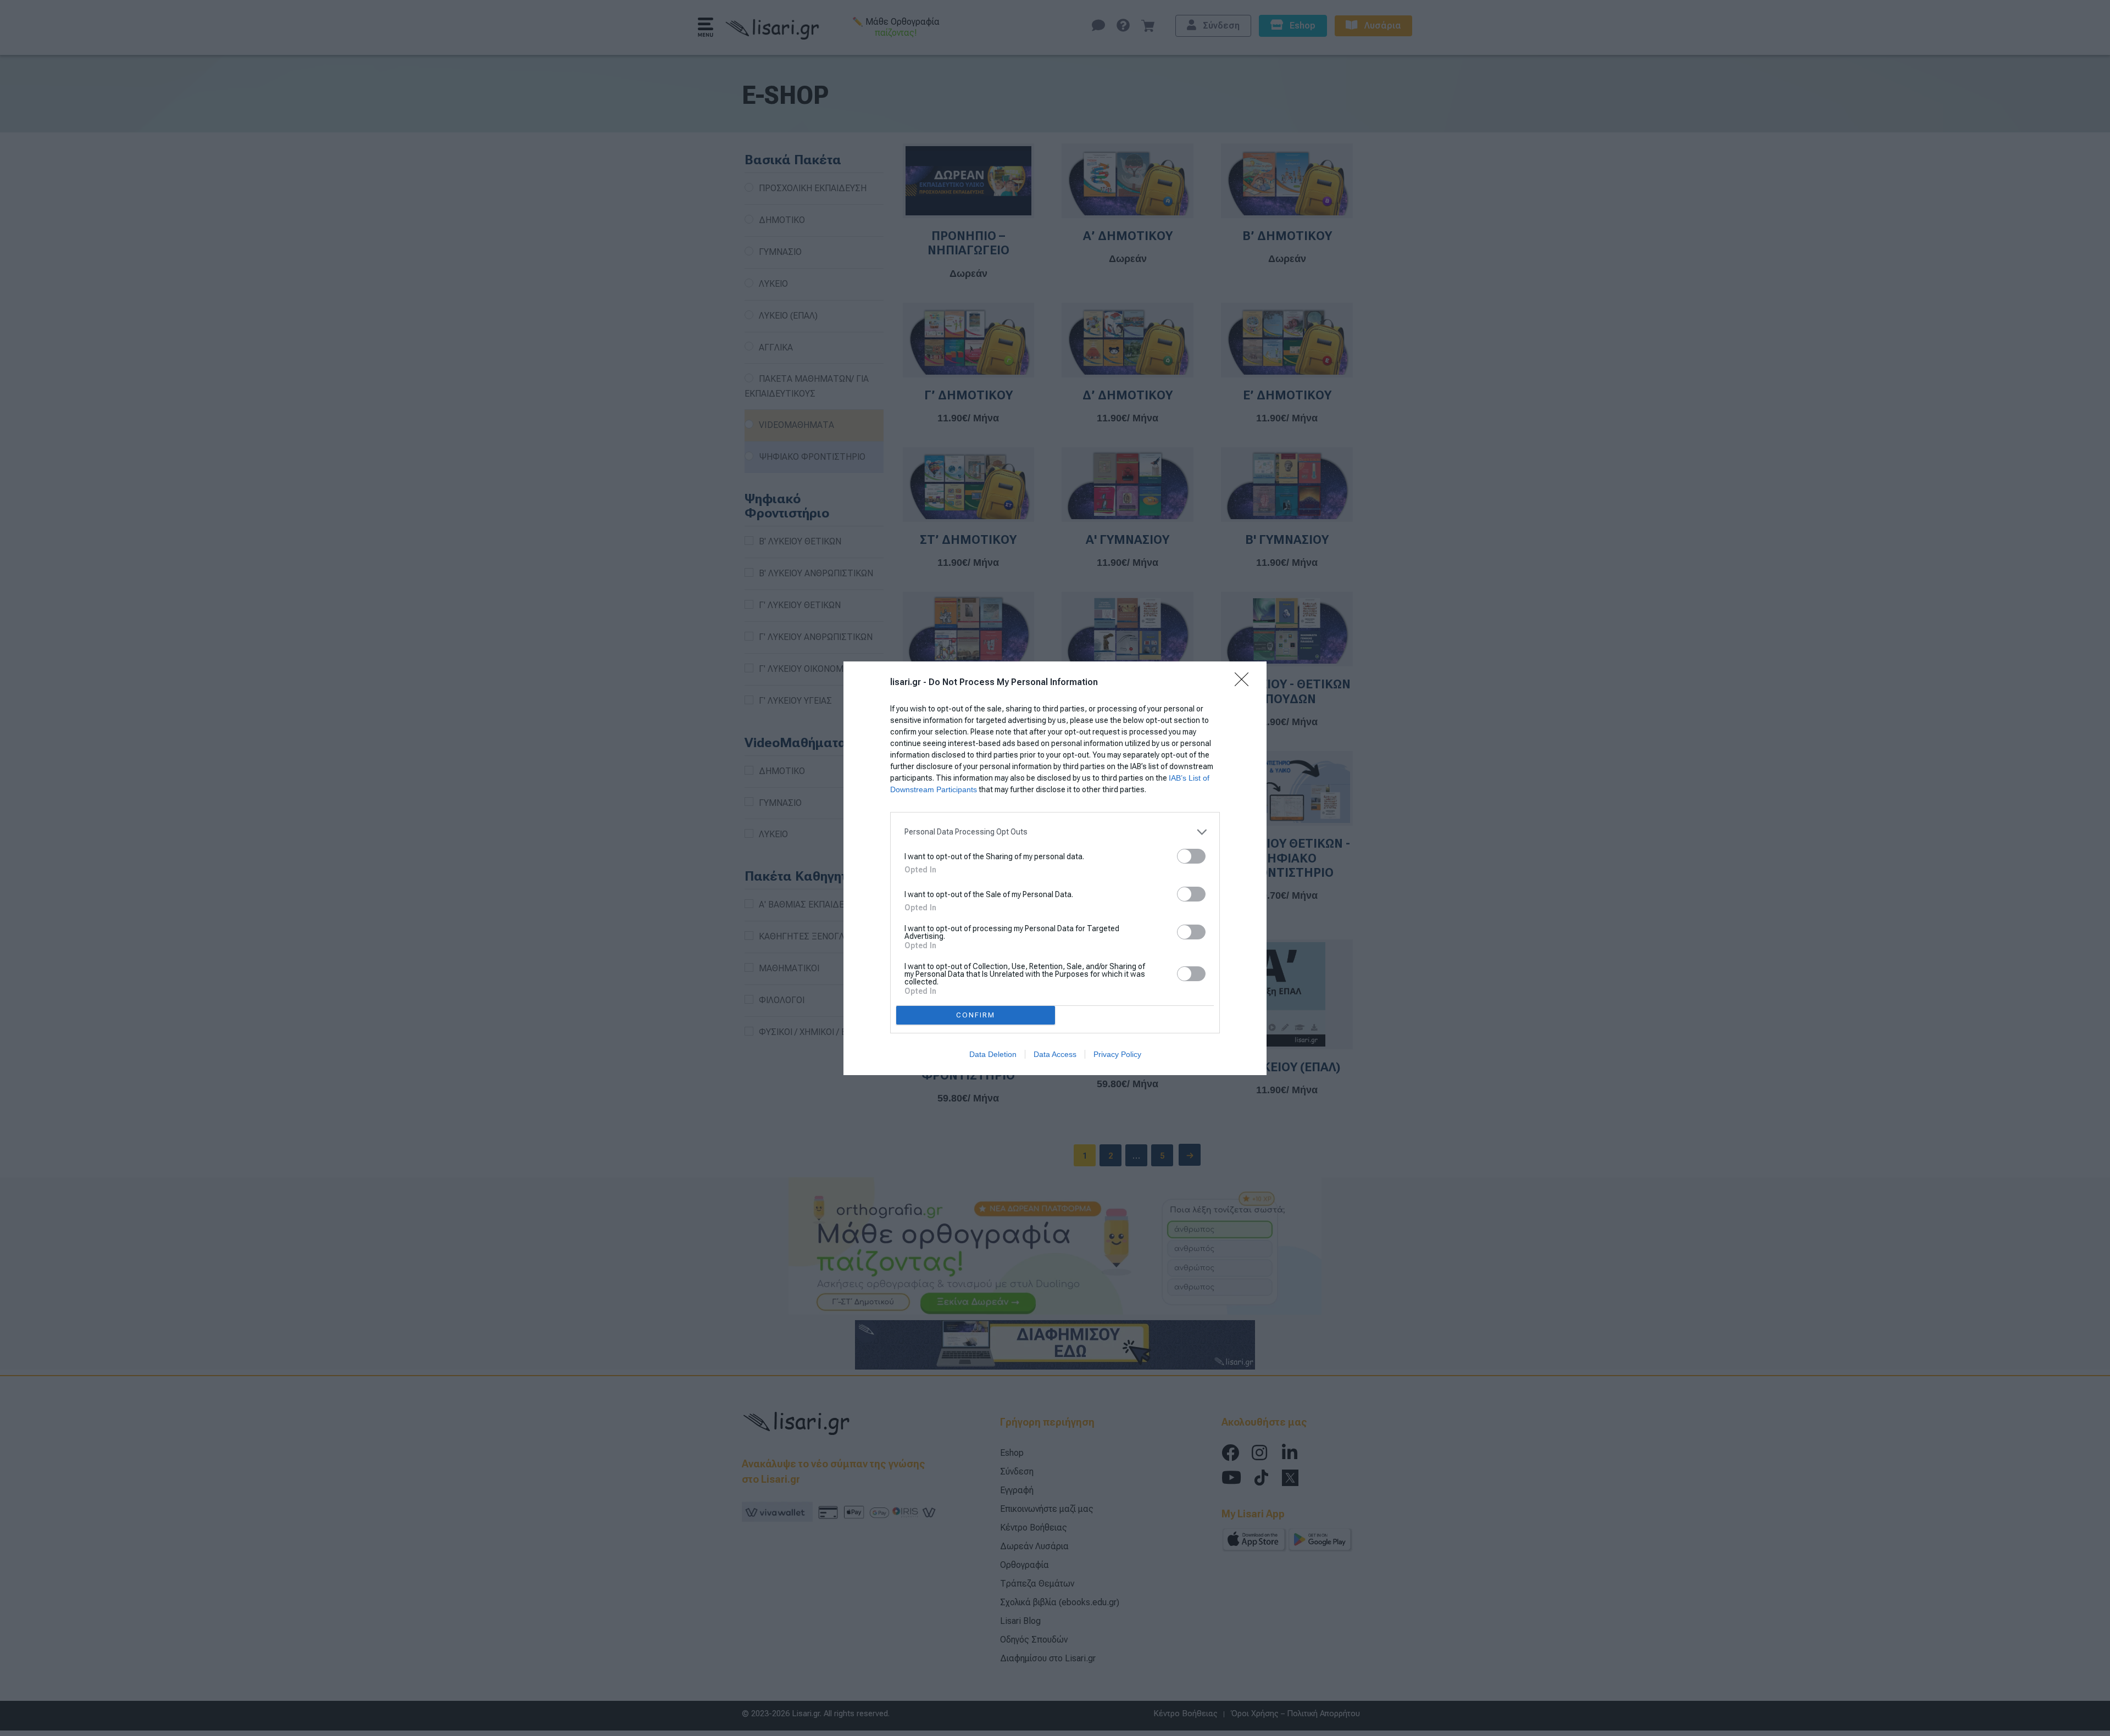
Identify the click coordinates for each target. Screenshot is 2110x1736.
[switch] (1191, 856)
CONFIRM (976, 1015)
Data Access (1055, 1054)
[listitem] (1055, 832)
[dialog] (1055, 868)
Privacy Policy (1117, 1054)
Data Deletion (993, 1054)
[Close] (1245, 683)
